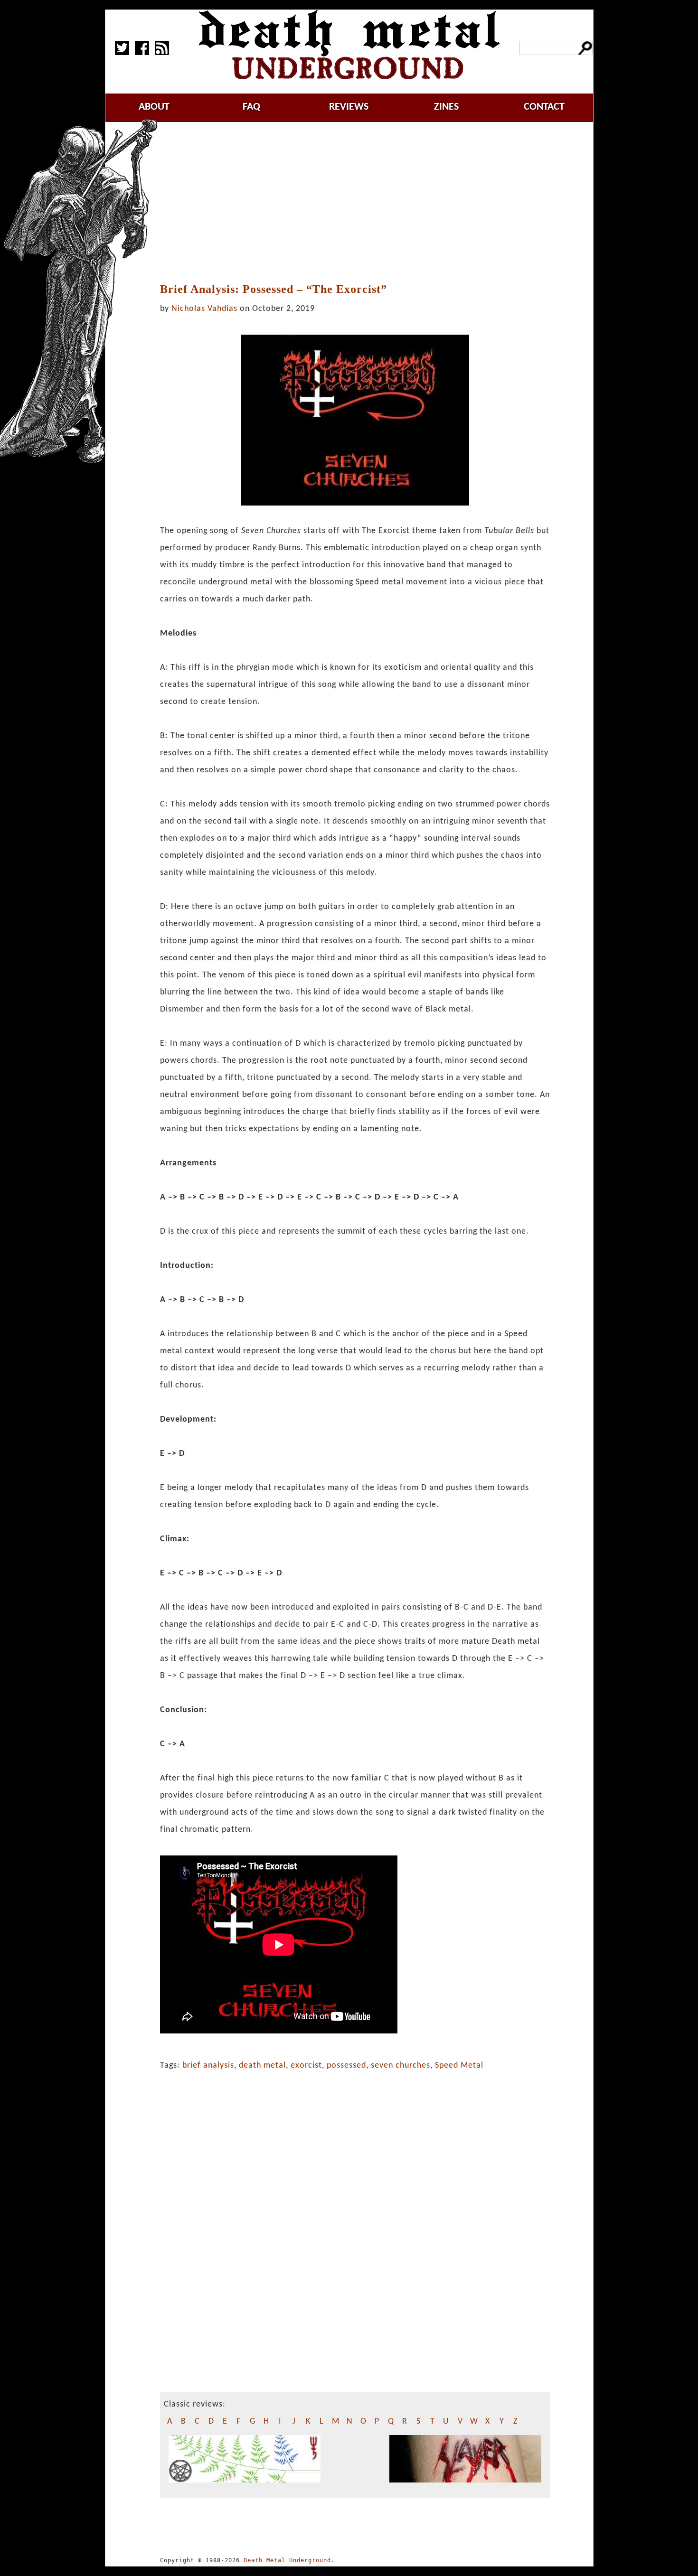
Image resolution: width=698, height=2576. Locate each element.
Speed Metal (459, 2065)
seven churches (401, 2065)
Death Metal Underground (287, 2560)
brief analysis (208, 2065)
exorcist (306, 2065)
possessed (346, 2065)
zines (446, 107)
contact (544, 107)
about (154, 107)
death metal (262, 2065)
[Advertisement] (360, 203)
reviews (349, 107)
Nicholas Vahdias (204, 309)
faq (251, 107)
